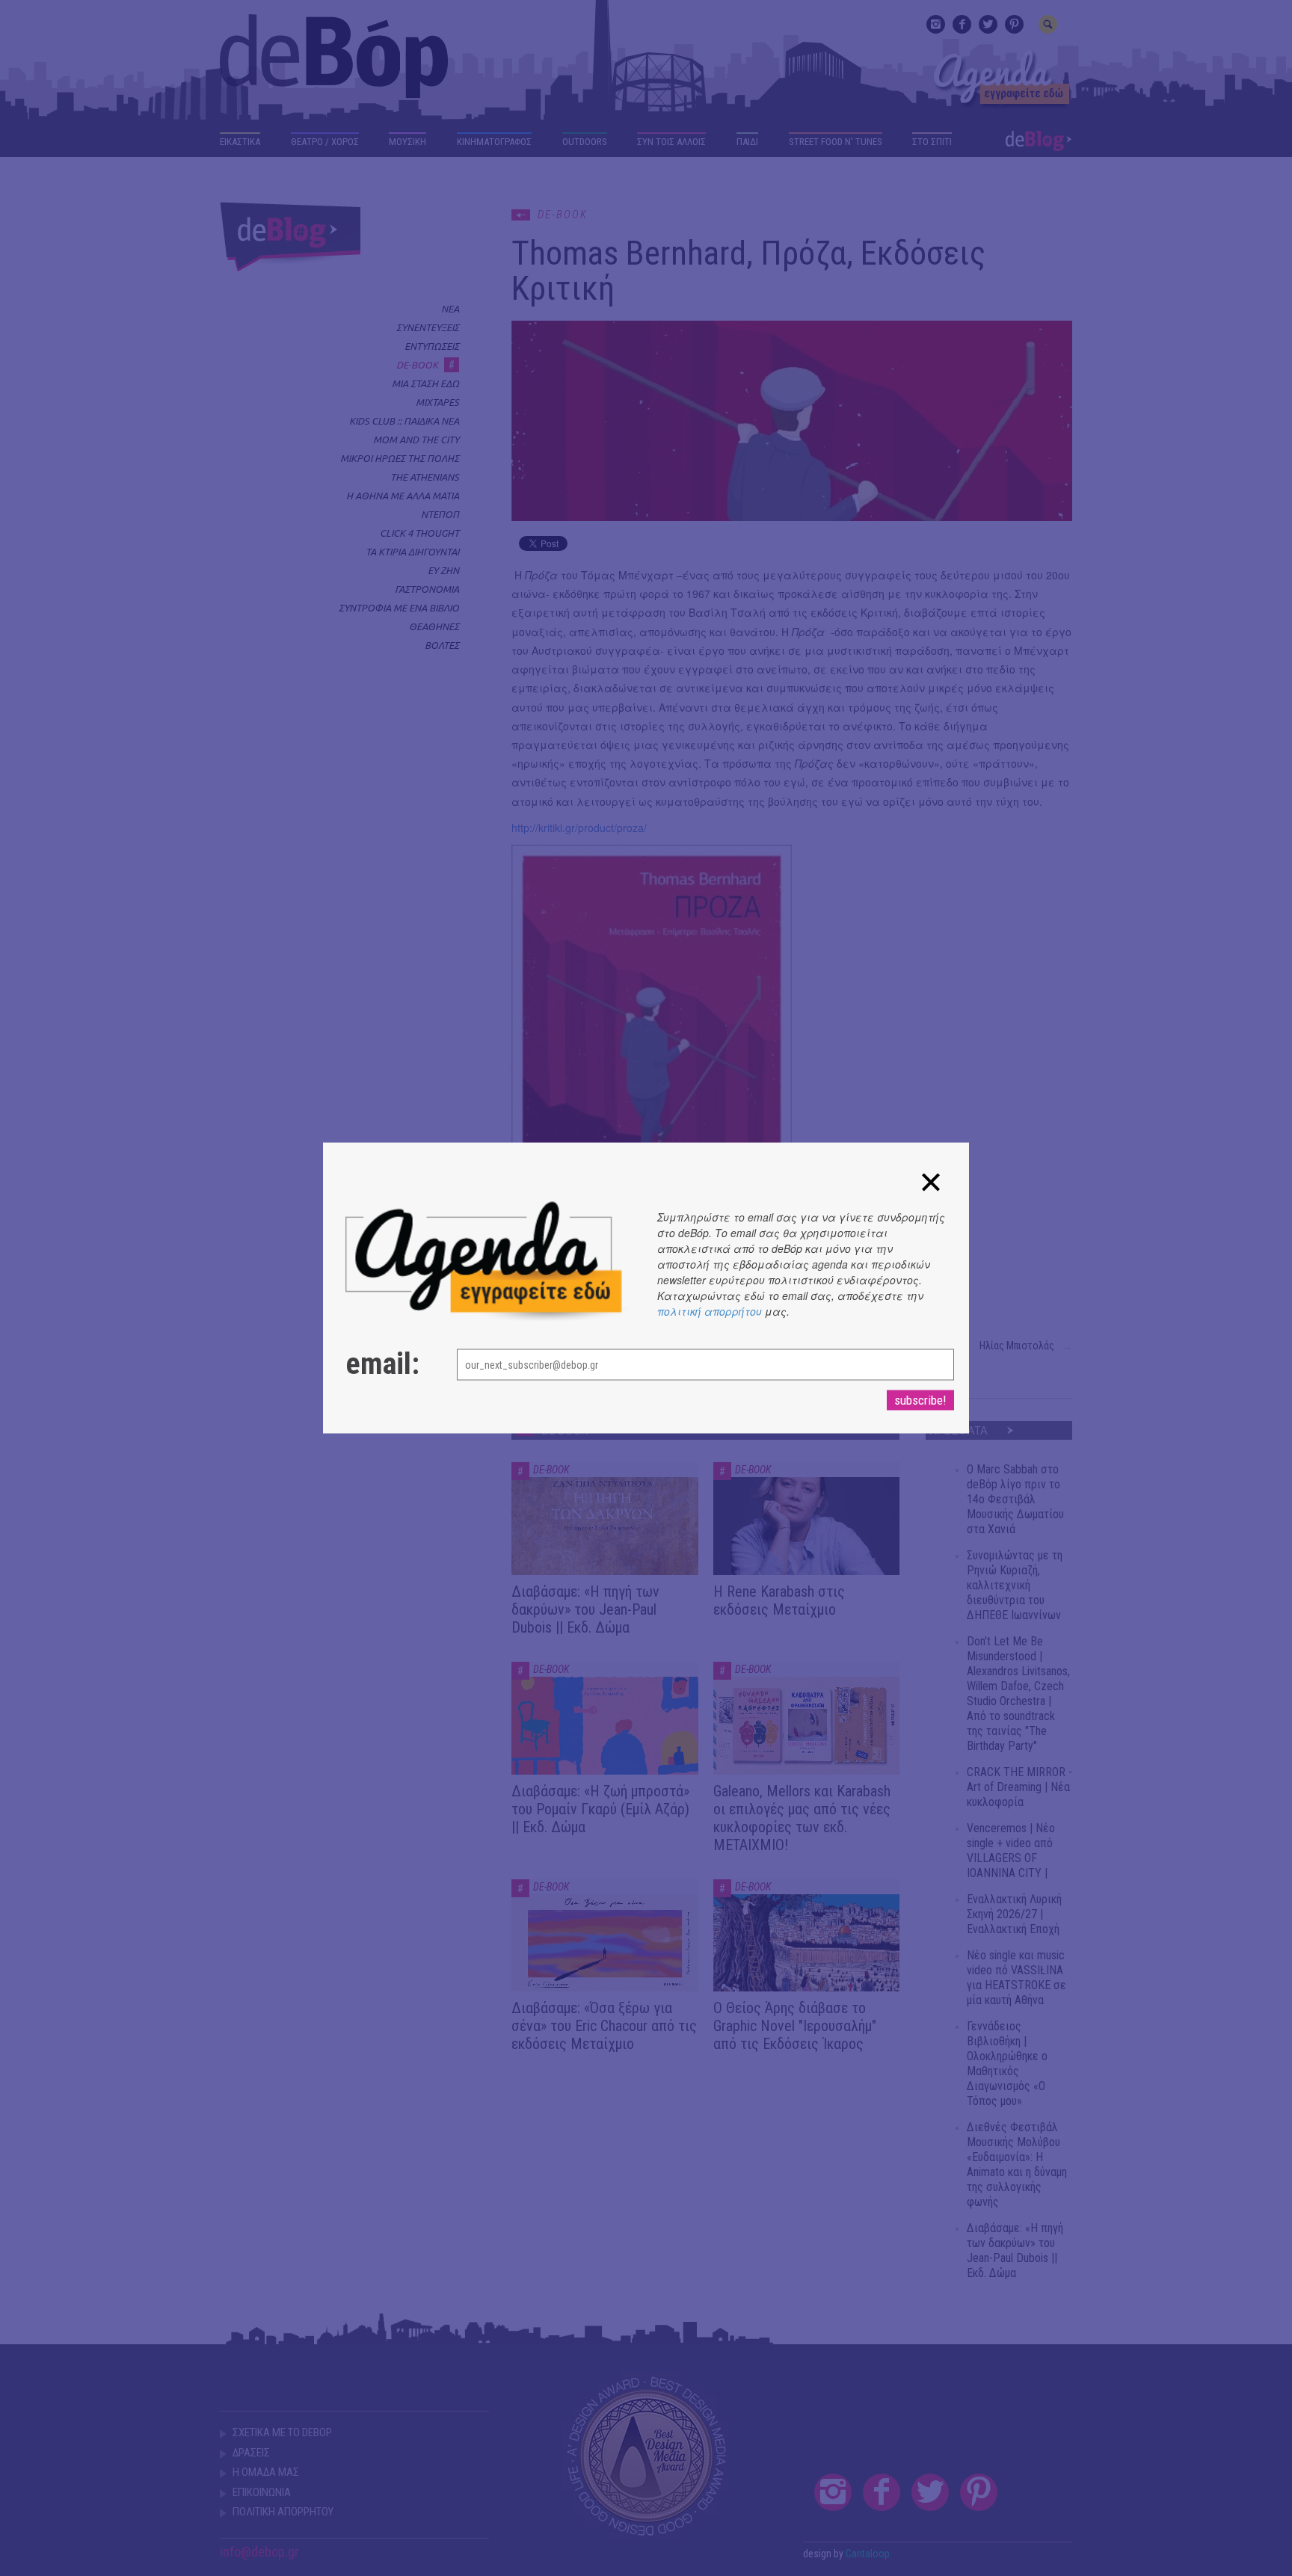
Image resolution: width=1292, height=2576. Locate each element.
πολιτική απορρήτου (710, 1311)
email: (382, 1364)
